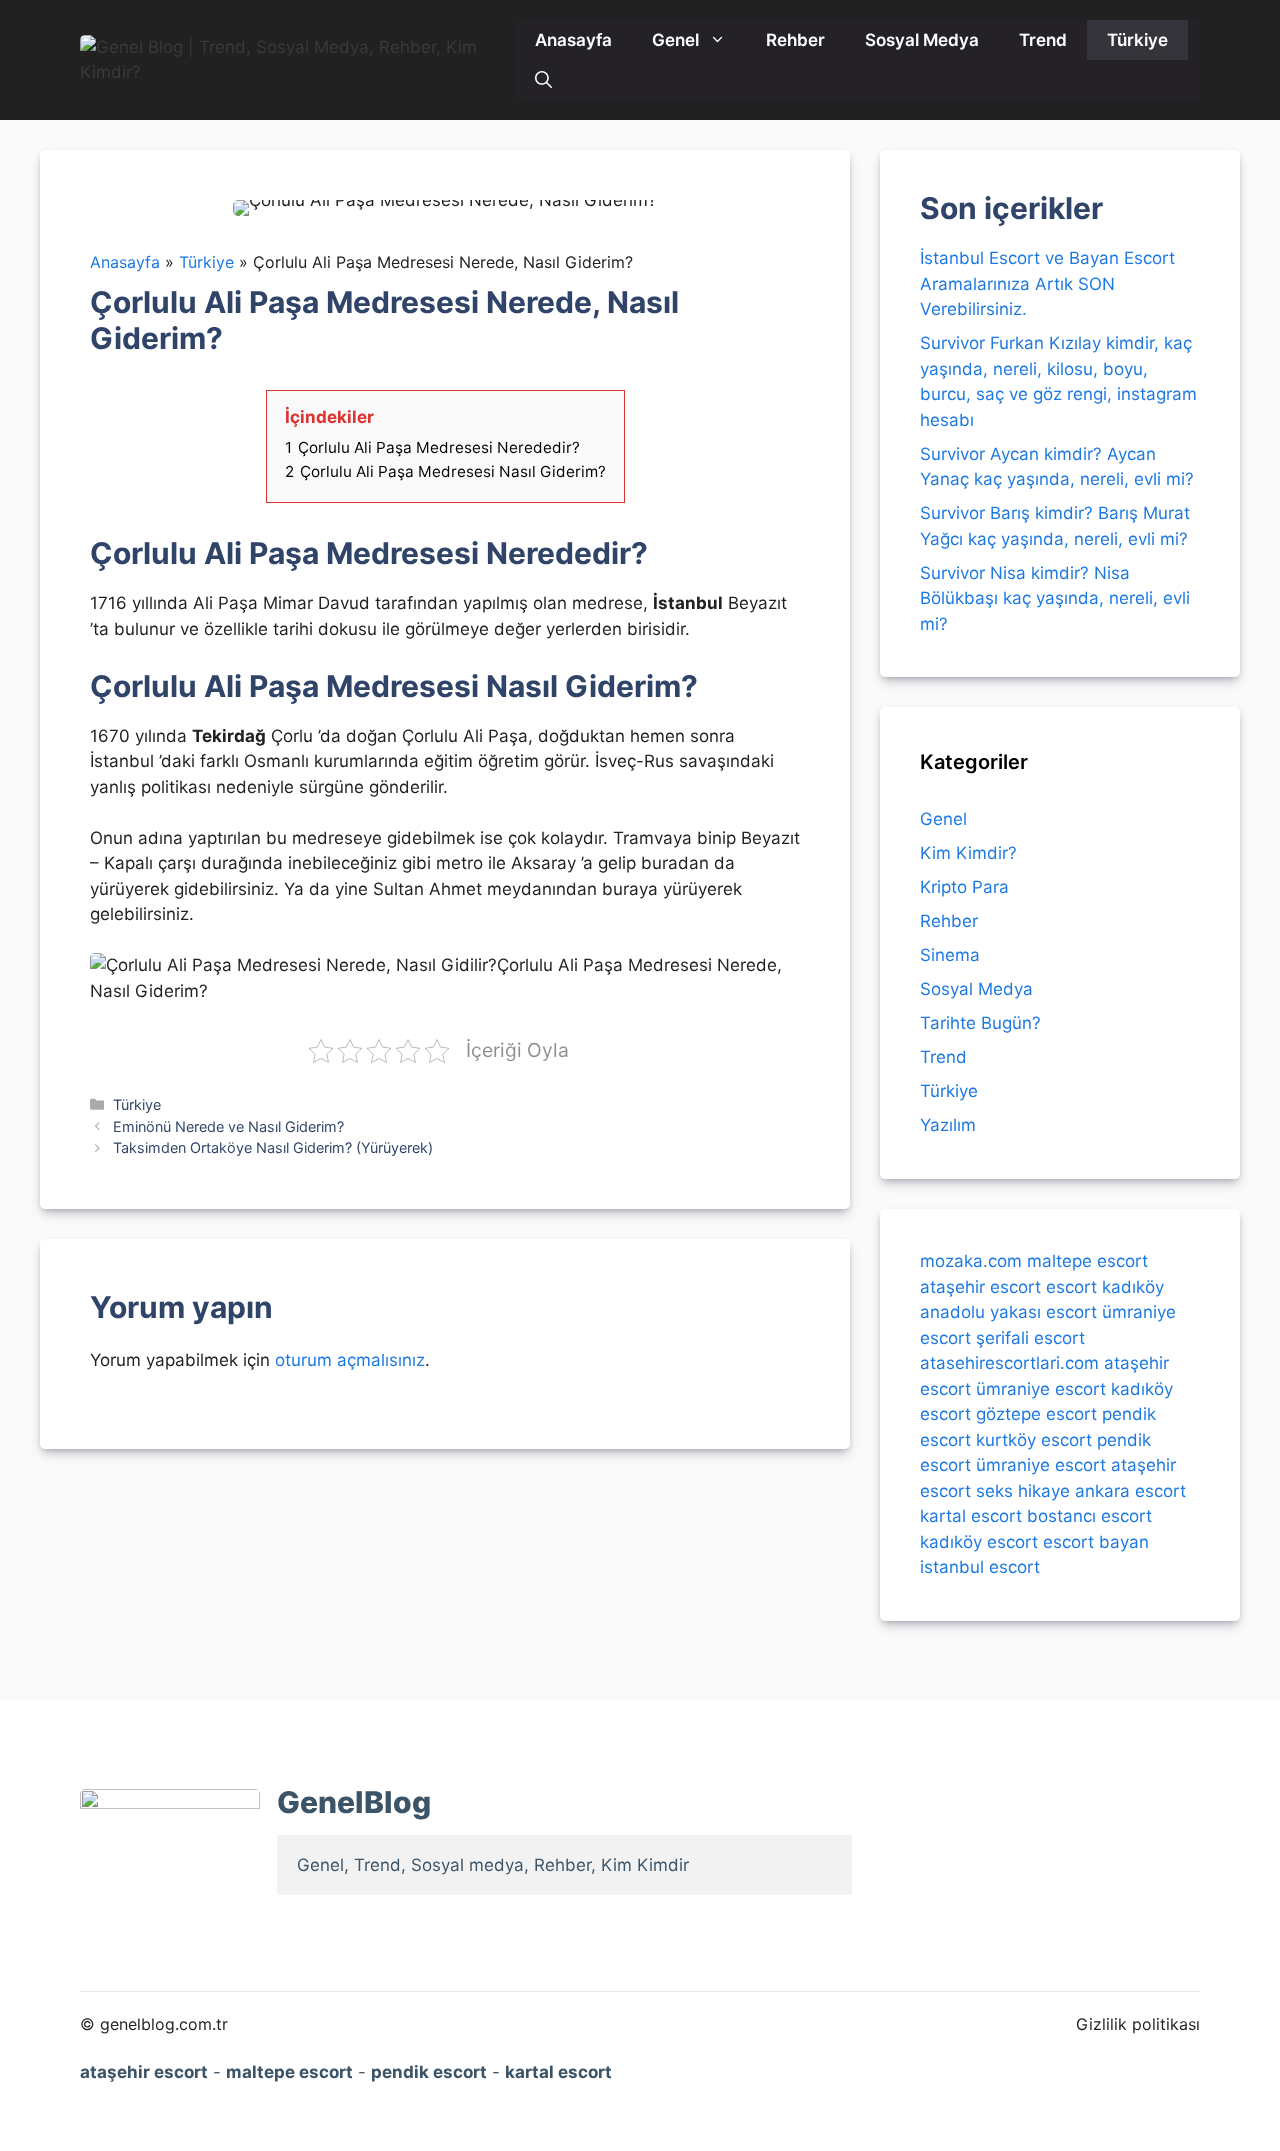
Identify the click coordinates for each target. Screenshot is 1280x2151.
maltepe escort (1087, 1261)
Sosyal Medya (922, 40)
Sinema (950, 955)
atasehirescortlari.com (1009, 1363)
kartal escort (971, 1516)
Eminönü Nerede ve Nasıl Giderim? (228, 1126)
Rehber (795, 40)
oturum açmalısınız (350, 1360)
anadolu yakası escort (1008, 1312)
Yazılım (948, 1125)
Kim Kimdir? (968, 853)
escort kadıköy (1105, 1286)
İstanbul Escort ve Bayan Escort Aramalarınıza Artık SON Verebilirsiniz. (1047, 283)
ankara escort (1130, 1490)
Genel (675, 40)
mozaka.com (971, 1261)
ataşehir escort (980, 1286)
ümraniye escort (1041, 1388)
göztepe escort (1036, 1414)
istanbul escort (980, 1567)
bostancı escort (1089, 1516)
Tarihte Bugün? (980, 1023)
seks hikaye (1023, 1490)
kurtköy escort (1034, 1439)
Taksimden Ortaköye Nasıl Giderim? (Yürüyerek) (273, 1147)
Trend (1043, 40)
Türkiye (1137, 40)
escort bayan (1096, 1541)
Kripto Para (964, 887)
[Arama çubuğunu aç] (543, 80)
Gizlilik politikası (1138, 2024)
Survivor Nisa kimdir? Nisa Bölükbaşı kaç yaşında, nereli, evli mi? (1055, 598)
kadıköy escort (979, 1541)
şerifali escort (1030, 1337)
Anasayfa (573, 40)
